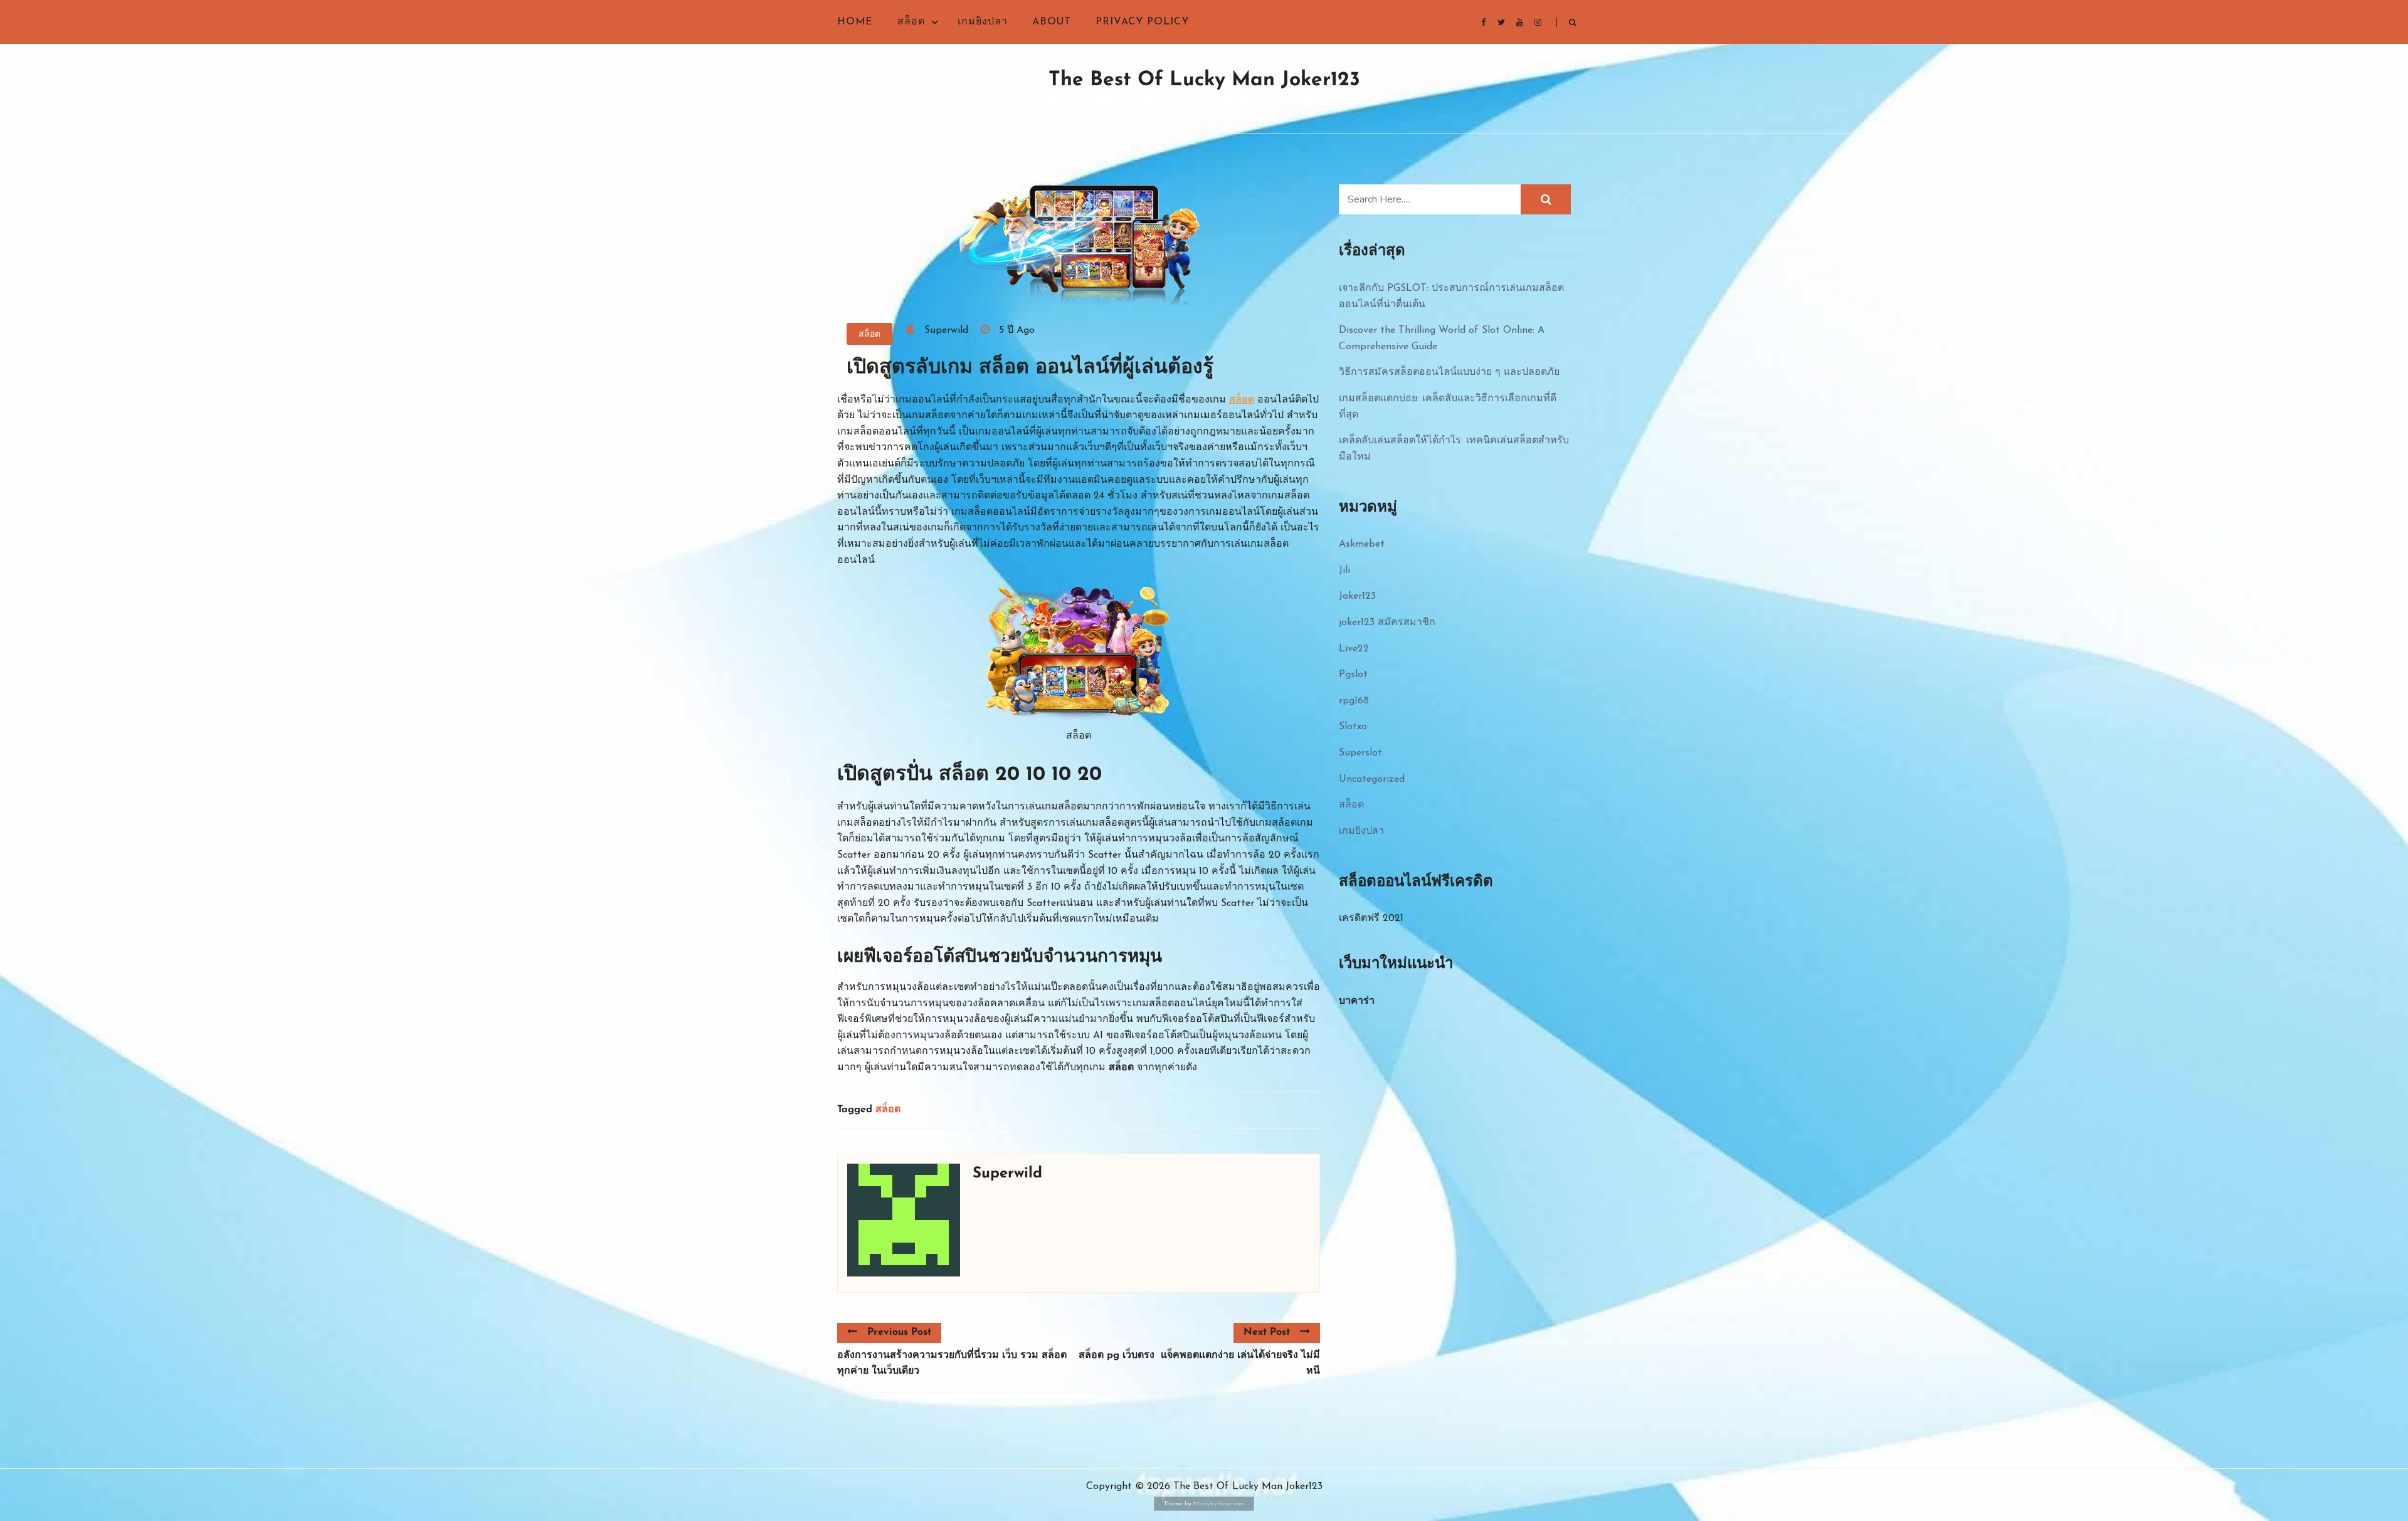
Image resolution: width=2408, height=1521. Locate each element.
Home (855, 22)
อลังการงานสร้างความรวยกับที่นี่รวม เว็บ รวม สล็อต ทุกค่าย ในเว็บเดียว (952, 1364)
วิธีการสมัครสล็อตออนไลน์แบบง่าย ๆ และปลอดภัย (1449, 372)
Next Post (1267, 1332)
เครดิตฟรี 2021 (1371, 918)
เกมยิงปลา (983, 22)
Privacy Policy (1142, 22)
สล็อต (911, 22)
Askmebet (1362, 544)
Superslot (1360, 753)
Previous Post (899, 1332)
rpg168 (1354, 701)
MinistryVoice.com (1219, 1504)
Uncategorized (1372, 779)
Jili (1344, 571)
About (1052, 22)
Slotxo (1353, 727)
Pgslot (1353, 675)
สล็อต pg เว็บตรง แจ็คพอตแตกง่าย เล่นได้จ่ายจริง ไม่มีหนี (1199, 1364)
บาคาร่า (1357, 1001)
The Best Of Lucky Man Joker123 (1204, 80)
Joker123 (1357, 596)
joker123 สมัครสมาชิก (1387, 623)
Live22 (1354, 649)
